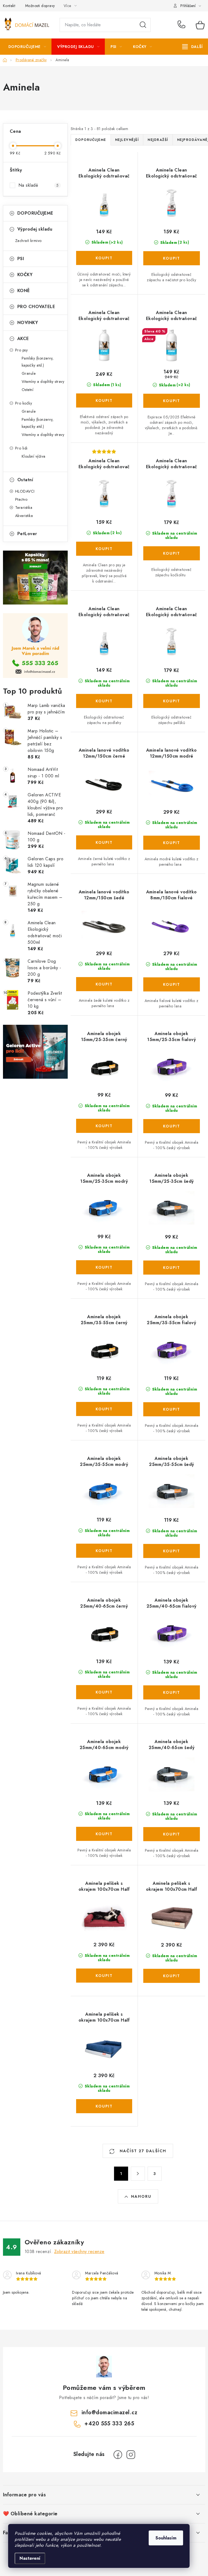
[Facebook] (118, 2455)
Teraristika (24, 508)
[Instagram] (131, 2455)
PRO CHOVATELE (36, 307)
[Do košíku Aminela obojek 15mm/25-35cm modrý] (104, 1267)
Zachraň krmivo (28, 241)
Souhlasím (166, 2538)
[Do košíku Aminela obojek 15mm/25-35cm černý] (104, 1126)
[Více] (192, 47)
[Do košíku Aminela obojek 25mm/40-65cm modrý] (104, 1834)
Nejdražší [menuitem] (158, 140)
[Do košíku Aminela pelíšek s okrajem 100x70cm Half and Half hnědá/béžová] (172, 1976)
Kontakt (9, 6)
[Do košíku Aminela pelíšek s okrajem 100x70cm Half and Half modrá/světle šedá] (104, 2106)
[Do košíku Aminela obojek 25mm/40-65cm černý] (104, 1692)
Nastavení (30, 2558)
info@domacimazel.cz (110, 2412)
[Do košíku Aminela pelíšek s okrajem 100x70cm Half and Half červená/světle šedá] (104, 1976)
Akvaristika (24, 516)
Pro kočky (24, 403)
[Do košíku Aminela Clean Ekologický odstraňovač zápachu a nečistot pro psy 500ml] (104, 549)
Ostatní (28, 390)
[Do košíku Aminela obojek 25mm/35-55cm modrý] (104, 1551)
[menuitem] (27, 47)
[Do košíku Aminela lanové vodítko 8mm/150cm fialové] (172, 984)
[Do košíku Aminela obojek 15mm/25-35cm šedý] (172, 1268)
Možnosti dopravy (40, 6)
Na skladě (39, 185)
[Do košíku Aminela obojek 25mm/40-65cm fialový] (172, 1692)
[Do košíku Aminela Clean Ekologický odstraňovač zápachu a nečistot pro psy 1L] (104, 400)
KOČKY (25, 275)
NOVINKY (28, 323)
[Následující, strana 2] (138, 2174)
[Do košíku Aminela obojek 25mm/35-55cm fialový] (172, 1409)
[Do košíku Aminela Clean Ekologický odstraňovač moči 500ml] (104, 258)
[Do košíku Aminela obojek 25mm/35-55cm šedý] (172, 1551)
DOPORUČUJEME (35, 213)
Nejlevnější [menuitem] (127, 140)
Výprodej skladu (35, 229)
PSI (21, 259)
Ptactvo (21, 499)
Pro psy (22, 350)
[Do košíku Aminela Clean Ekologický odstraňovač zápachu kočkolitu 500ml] (172, 553)
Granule (29, 373)
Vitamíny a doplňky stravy (43, 382)
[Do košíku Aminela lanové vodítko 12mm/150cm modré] (172, 843)
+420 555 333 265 (183, 25)
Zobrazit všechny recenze (79, 2252)
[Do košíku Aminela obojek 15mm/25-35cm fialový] (172, 1126)
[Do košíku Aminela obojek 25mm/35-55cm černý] (104, 1409)
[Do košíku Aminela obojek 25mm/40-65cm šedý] (172, 1834)
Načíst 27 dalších (142, 2151)
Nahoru (141, 2196)
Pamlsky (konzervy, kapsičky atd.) (38, 362)
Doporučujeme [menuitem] (91, 140)
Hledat (143, 25)
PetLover (27, 534)
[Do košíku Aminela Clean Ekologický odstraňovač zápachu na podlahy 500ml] (104, 701)
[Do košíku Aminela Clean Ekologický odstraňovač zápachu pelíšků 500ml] (172, 701)
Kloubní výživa (34, 456)
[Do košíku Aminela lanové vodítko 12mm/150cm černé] (104, 842)
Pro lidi (21, 448)
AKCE (23, 339)
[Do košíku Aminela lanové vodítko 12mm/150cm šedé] (104, 984)
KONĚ (24, 291)
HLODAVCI (25, 491)
